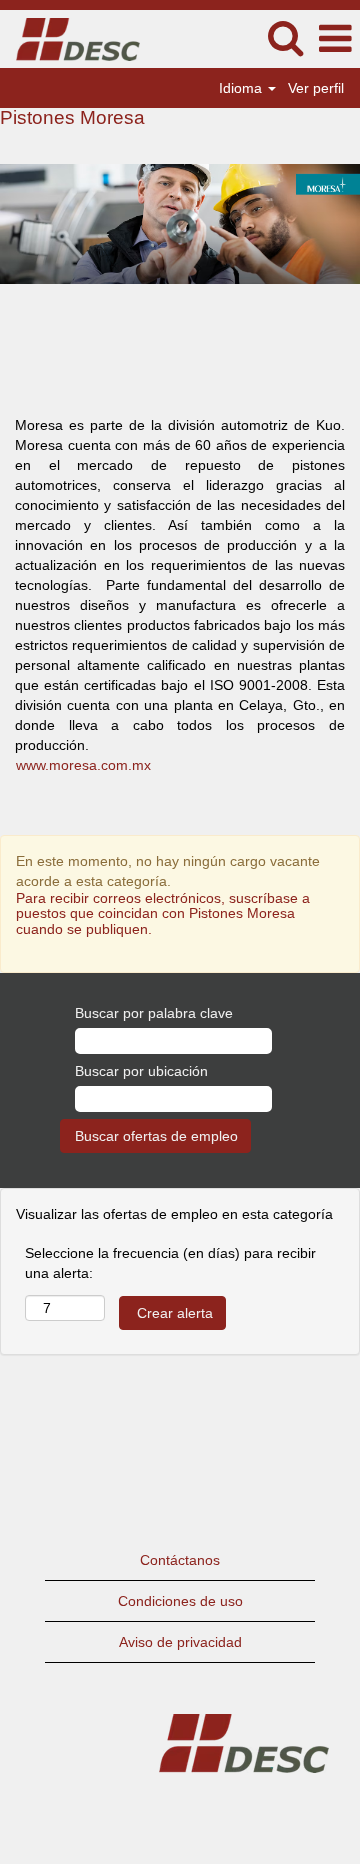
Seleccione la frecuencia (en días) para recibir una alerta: (170, 1263)
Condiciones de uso (180, 1601)
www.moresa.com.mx (83, 765)
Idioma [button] (242, 88)
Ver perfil (316, 88)
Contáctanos (180, 1560)
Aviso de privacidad (180, 1642)
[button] (335, 38)
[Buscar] (285, 37)
